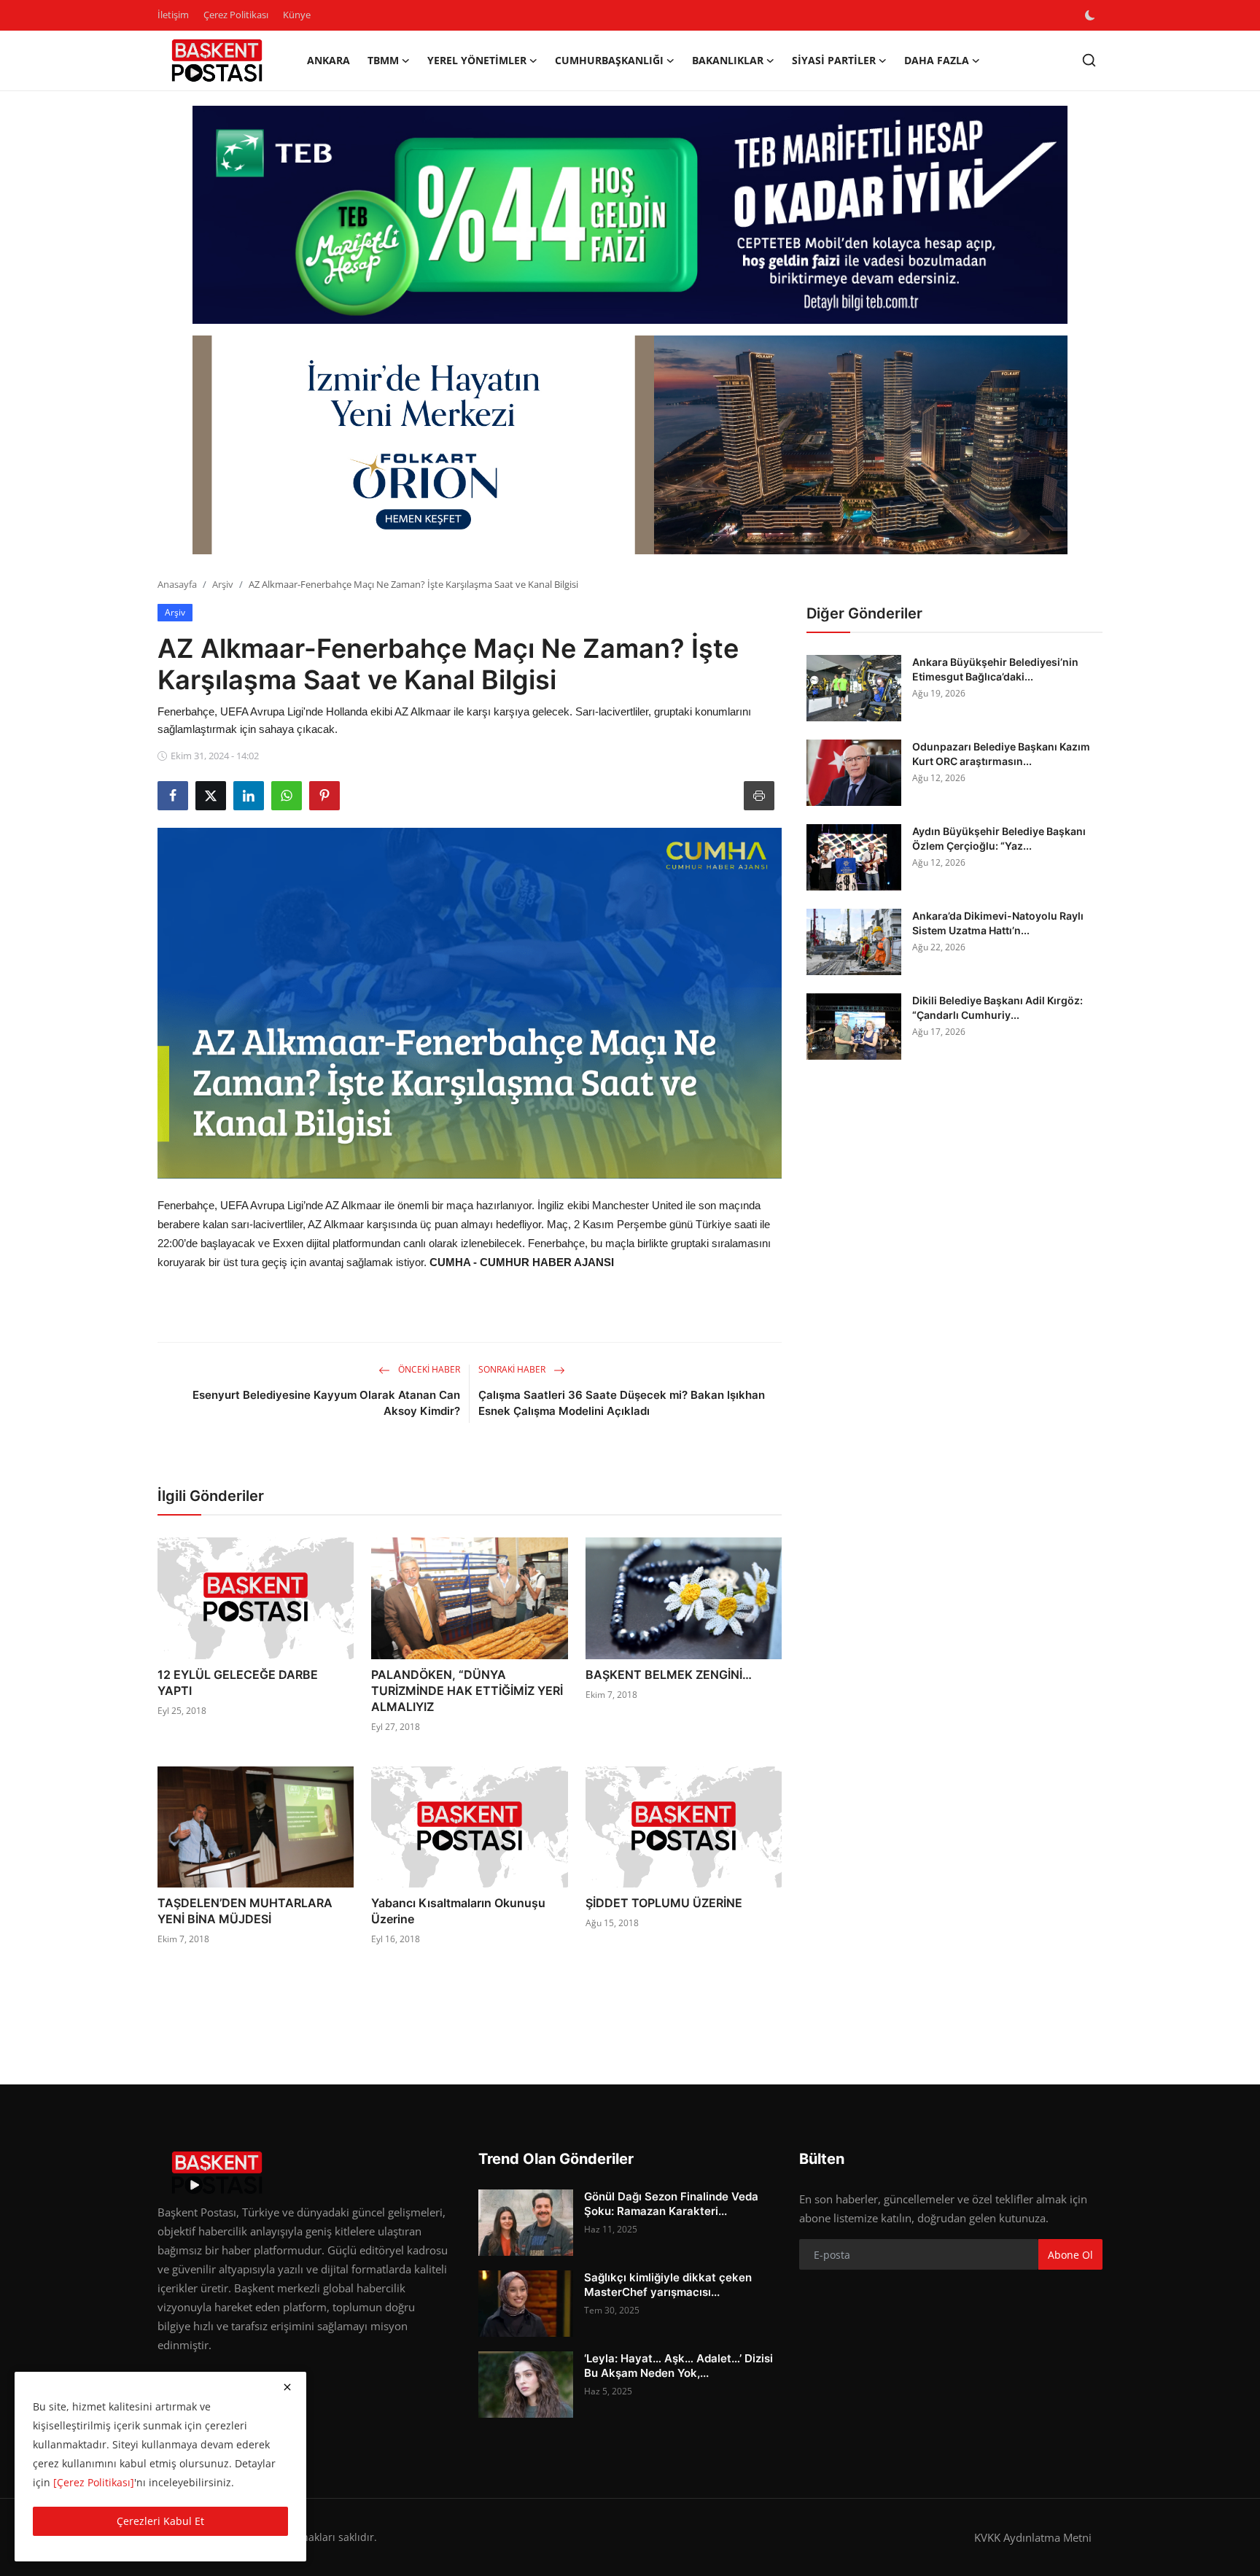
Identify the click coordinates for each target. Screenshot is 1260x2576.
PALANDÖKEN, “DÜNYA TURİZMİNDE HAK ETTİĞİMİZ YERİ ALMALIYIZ (467, 1691)
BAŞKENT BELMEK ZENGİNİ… (669, 1675)
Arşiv (223, 584)
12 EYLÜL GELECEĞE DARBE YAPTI (238, 1683)
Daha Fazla (937, 60)
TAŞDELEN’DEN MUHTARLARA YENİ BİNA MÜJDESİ (245, 1911)
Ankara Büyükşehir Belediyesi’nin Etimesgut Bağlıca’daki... (995, 669)
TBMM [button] (383, 60)
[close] (287, 2387)
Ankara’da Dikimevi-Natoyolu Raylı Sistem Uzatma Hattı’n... (998, 923)
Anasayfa (177, 584)
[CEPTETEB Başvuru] (630, 215)
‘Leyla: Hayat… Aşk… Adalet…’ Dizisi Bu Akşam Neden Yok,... (678, 2366)
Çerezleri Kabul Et (160, 2521)
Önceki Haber (428, 1369)
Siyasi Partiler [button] (834, 60)
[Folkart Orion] (630, 445)
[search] (1089, 60)
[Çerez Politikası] (94, 2482)
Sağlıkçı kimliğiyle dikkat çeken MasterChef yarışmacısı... (668, 2285)
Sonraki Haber (513, 1369)
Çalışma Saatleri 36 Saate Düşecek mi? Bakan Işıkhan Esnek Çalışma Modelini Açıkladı (622, 1403)
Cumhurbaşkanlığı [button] (609, 60)
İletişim (173, 15)
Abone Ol (1070, 2255)
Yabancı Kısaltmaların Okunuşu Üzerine (458, 1911)
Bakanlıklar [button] (728, 60)
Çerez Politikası (236, 15)
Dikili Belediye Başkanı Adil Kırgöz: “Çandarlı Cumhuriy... (997, 1008)
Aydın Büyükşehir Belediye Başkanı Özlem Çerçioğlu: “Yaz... (999, 838)
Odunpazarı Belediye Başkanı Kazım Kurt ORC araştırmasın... (1001, 754)
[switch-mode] (1092, 15)
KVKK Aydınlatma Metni (1033, 2537)
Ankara (328, 60)
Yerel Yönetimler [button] (477, 60)
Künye (297, 15)
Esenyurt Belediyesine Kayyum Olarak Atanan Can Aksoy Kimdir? (326, 1403)
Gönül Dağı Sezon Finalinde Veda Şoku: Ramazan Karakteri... (671, 2204)
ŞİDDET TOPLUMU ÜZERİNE (664, 1903)
